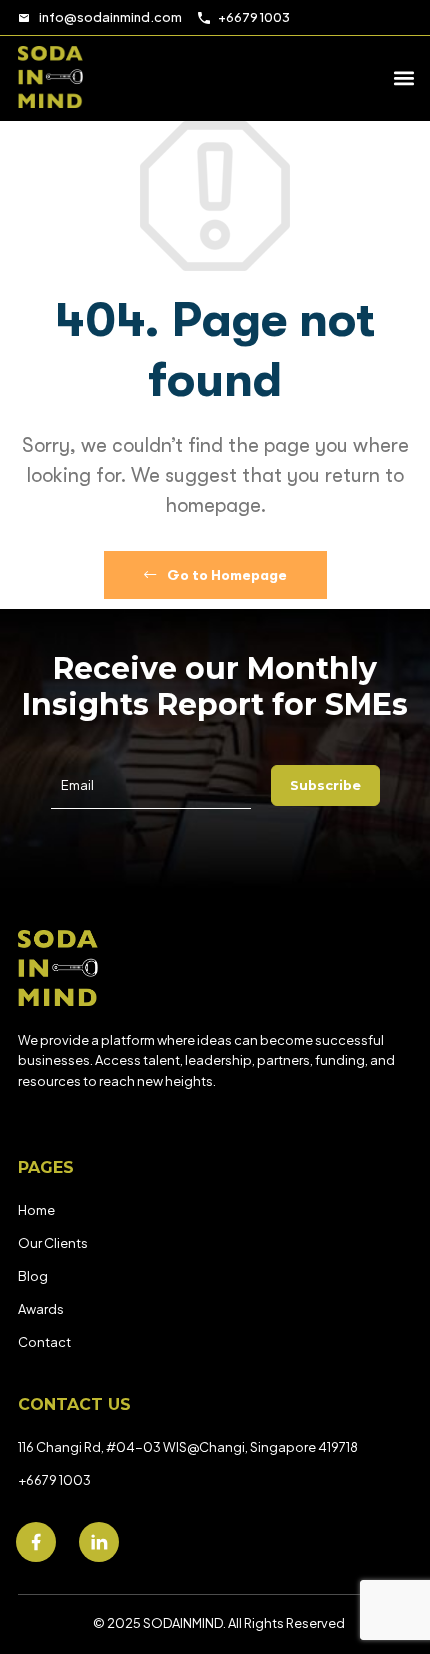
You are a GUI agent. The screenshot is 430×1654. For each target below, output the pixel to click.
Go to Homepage (225, 575)
